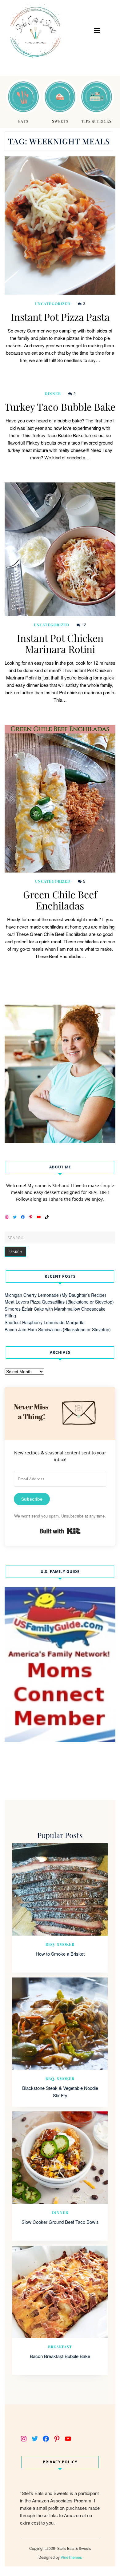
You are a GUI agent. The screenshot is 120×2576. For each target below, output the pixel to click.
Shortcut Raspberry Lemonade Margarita (45, 1322)
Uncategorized (53, 304)
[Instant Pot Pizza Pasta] (60, 226)
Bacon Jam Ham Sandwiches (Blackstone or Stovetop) (58, 1329)
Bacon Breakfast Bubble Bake (60, 2356)
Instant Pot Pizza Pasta (60, 317)
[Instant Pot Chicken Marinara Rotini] (60, 549)
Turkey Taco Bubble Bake (60, 407)
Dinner (53, 393)
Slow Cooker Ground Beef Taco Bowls (60, 2222)
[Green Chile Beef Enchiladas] (60, 799)
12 (84, 625)
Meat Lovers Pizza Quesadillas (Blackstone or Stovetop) (59, 1302)
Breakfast (60, 2347)
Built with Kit (60, 1531)
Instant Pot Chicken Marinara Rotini (60, 643)
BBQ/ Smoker (60, 1944)
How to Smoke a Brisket (60, 1954)
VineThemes (71, 2557)
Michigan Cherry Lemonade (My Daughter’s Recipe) (55, 1295)
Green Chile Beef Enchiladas (60, 900)
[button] (97, 30)
